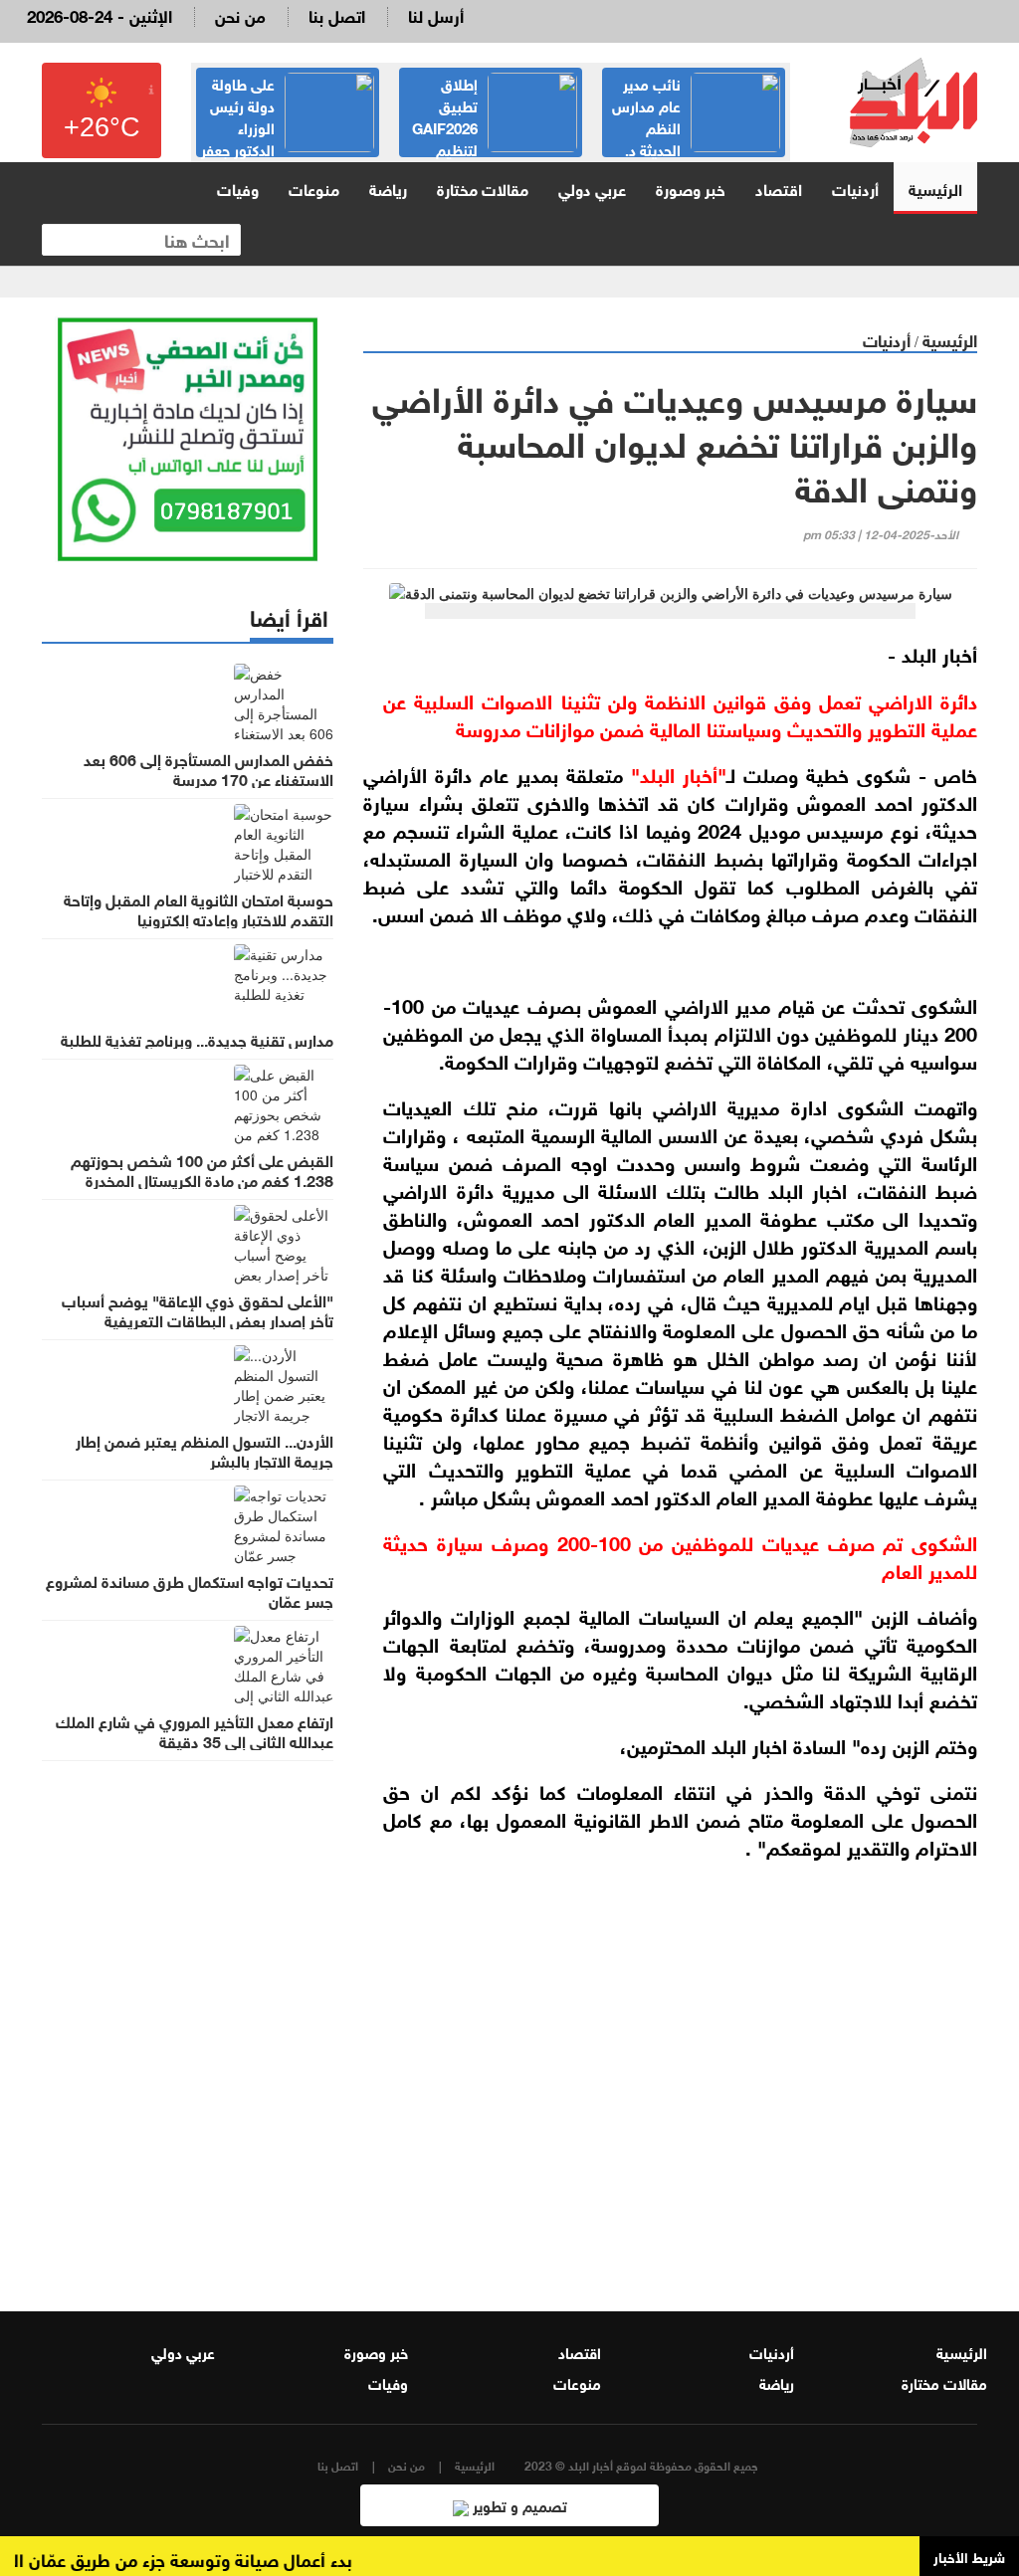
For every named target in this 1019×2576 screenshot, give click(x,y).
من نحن (240, 14)
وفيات (238, 188)
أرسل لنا (436, 14)
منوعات (314, 188)
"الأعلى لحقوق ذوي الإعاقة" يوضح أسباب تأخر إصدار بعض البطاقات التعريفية (198, 1309)
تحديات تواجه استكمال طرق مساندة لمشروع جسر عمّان (190, 1590)
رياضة (388, 188)
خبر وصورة (691, 188)
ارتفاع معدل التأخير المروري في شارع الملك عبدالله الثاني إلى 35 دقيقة (195, 1730)
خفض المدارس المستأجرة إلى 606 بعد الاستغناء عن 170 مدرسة (208, 768)
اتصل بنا (337, 14)
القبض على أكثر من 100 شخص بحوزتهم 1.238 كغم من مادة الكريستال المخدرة (202, 1169)
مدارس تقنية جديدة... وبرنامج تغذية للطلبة (197, 1039)
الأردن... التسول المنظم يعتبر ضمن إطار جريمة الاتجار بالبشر (204, 1450)
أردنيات (855, 188)
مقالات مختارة (483, 188)
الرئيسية (935, 188)
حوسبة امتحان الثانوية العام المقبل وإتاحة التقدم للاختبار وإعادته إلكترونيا (199, 908)
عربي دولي (592, 188)
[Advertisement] (670, 2072)
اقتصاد (779, 188)
